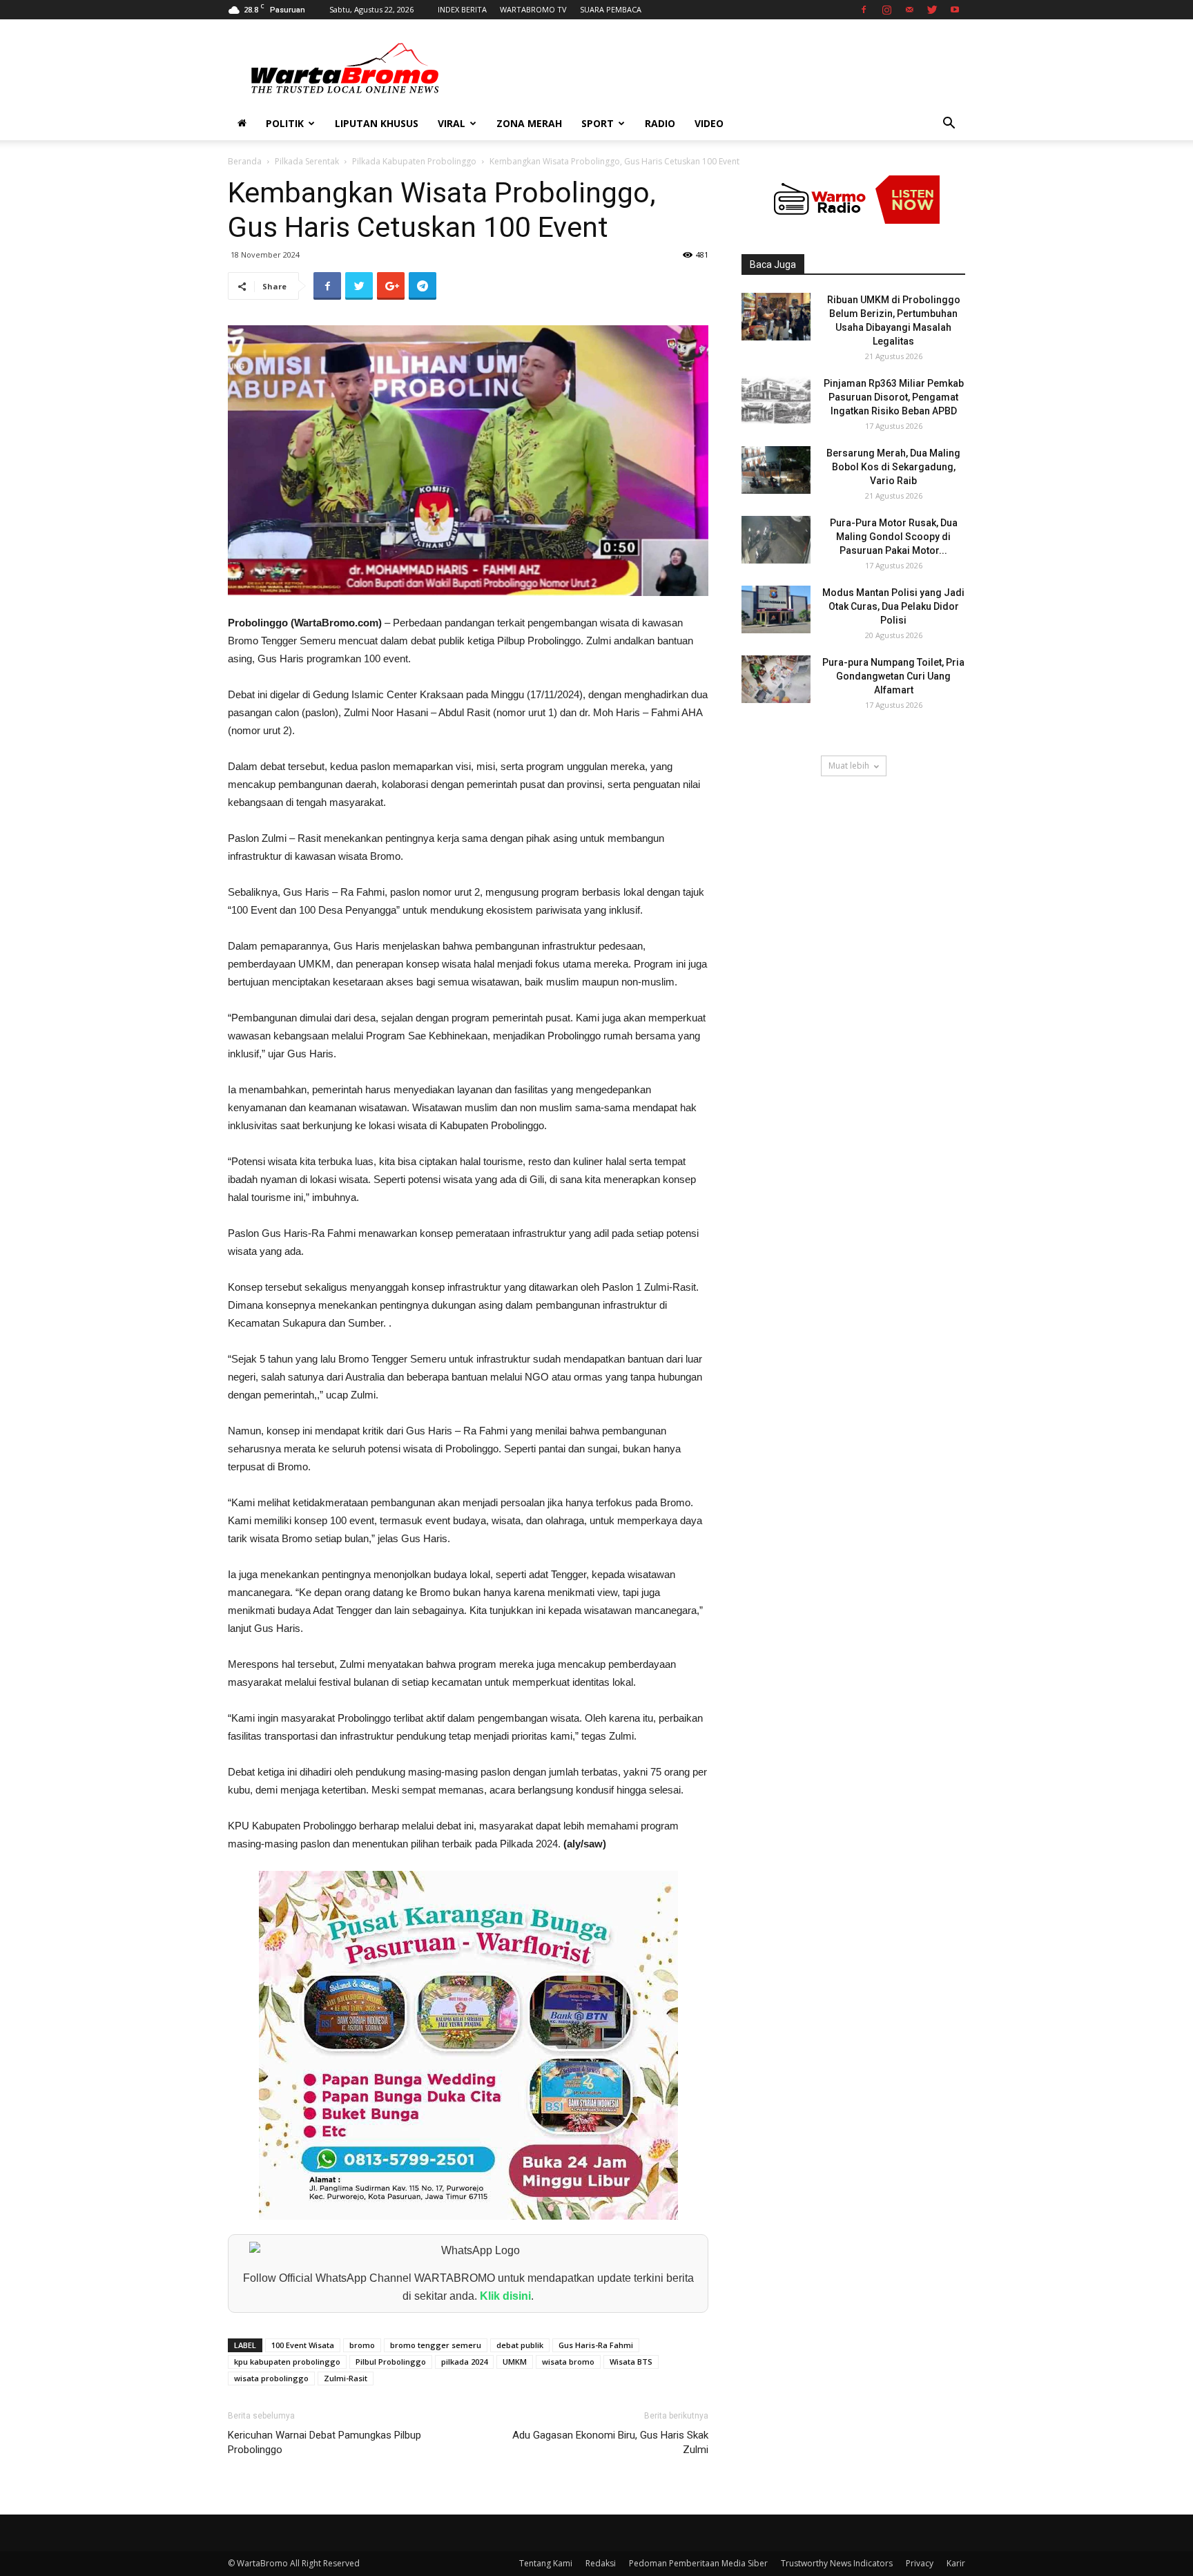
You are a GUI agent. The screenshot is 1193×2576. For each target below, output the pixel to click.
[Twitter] (932, 10)
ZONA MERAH (529, 123)
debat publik (520, 2345)
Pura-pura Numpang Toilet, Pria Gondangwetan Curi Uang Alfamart (893, 676)
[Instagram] (886, 10)
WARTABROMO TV (533, 9)
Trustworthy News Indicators (837, 2563)
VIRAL (452, 123)
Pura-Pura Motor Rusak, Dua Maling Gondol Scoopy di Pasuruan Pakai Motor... (894, 537)
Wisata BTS (631, 2362)
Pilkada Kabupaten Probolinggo (414, 161)
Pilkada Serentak (307, 161)
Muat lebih (849, 766)
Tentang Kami (546, 2563)
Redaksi (601, 2563)
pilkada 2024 (464, 2362)
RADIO (660, 123)
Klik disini (505, 2296)
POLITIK (285, 123)
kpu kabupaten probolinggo (287, 2362)
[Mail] (909, 10)
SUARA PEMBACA (611, 9)
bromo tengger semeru (436, 2345)
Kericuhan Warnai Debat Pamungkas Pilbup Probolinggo (324, 2442)
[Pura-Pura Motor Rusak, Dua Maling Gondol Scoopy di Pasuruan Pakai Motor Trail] (776, 540)
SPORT (598, 123)
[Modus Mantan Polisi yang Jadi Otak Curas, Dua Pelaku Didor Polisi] (776, 609)
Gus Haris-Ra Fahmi (596, 2345)
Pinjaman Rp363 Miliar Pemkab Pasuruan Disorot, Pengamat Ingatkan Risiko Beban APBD (894, 397)
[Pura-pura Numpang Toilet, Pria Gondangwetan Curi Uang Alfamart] (776, 679)
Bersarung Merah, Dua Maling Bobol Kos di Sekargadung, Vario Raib (893, 467)
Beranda (245, 161)
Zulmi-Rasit (346, 2378)
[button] (949, 125)
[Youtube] (955, 10)
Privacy (920, 2563)
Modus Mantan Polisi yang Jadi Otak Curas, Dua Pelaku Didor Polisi (893, 606)
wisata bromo (568, 2362)
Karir (956, 2563)
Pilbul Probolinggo (391, 2362)
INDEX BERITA (462, 9)
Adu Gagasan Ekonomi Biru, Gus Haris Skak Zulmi (610, 2442)
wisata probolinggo (271, 2378)
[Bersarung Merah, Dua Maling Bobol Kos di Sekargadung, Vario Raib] (776, 470)
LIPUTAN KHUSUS (377, 123)
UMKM (515, 2362)
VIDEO (709, 123)
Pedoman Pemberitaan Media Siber (698, 2563)
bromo (362, 2345)
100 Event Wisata (303, 2345)
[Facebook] (864, 10)
